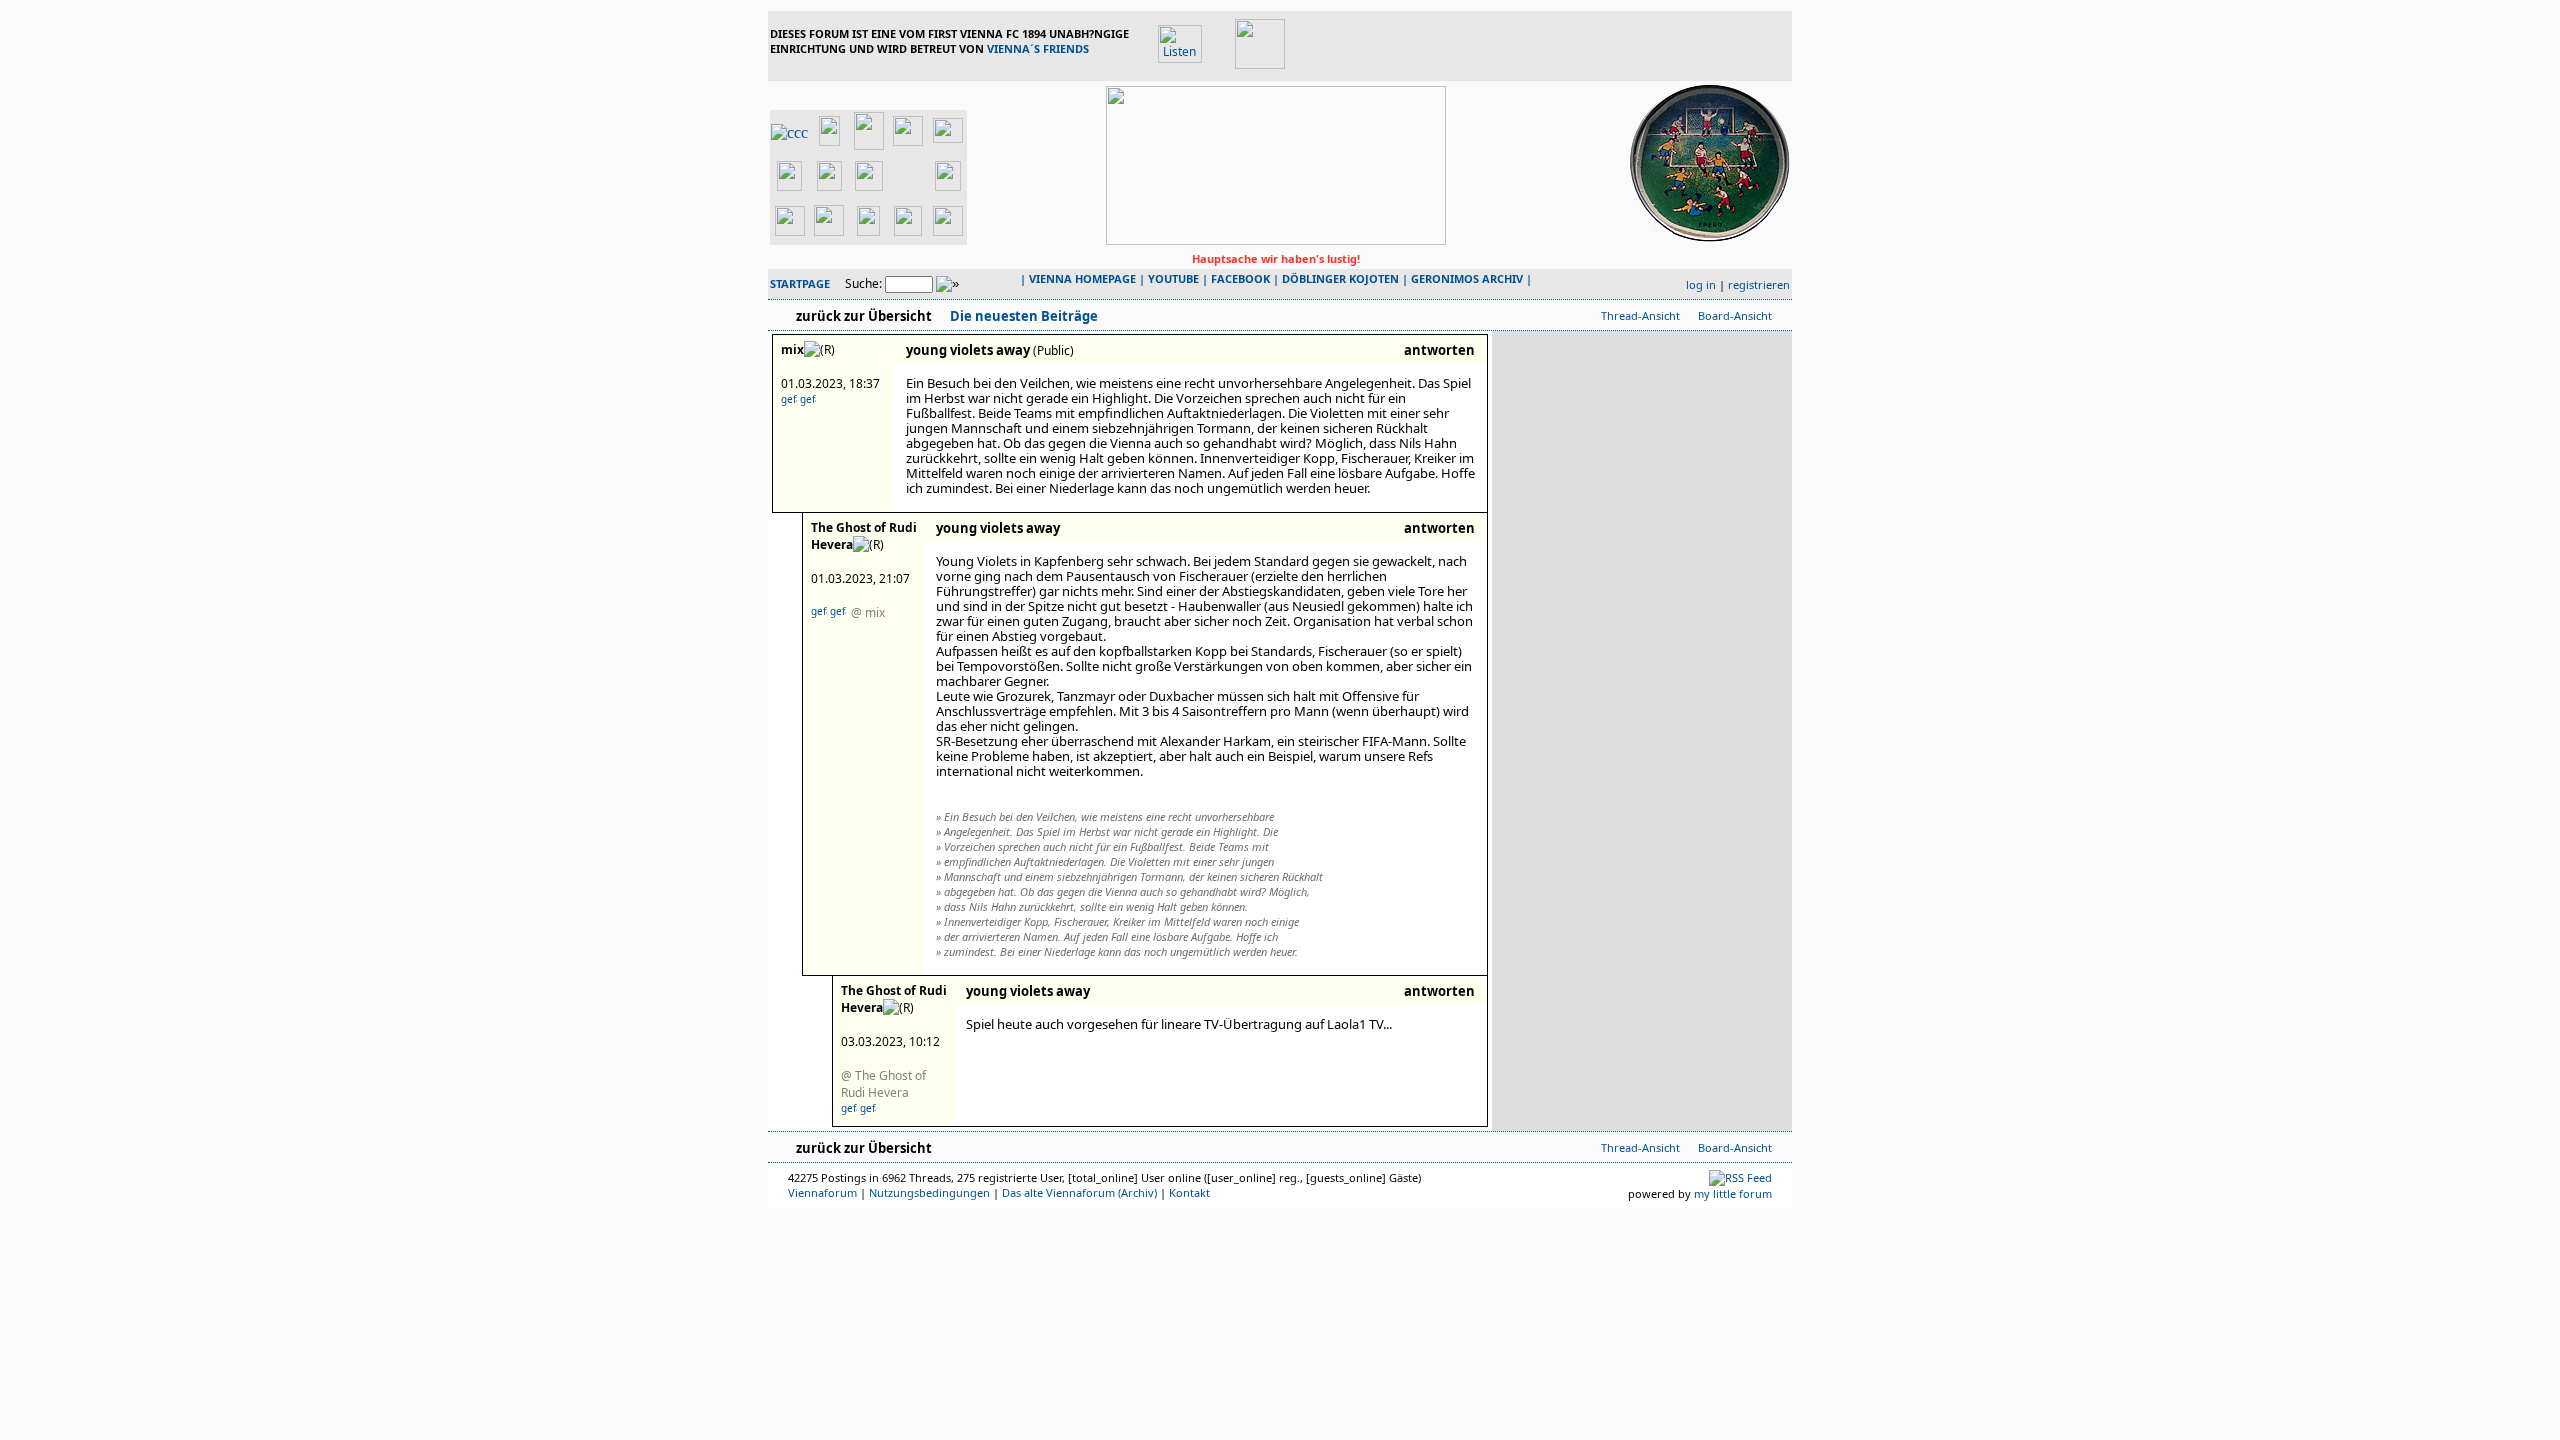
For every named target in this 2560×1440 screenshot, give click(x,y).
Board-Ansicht (1735, 315)
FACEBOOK (1240, 278)
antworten (1439, 350)
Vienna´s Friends (1038, 48)
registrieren (1759, 284)
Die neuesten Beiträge (1022, 316)
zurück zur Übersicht (864, 316)
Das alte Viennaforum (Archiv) (1079, 1192)
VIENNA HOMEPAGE (1082, 278)
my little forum (1733, 1193)
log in (1701, 284)
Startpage (800, 283)
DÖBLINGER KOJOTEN (1340, 278)
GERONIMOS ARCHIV (1467, 278)
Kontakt (1189, 1192)
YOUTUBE (1173, 278)
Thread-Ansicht (1640, 315)
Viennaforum (822, 1192)
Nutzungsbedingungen (929, 1192)
